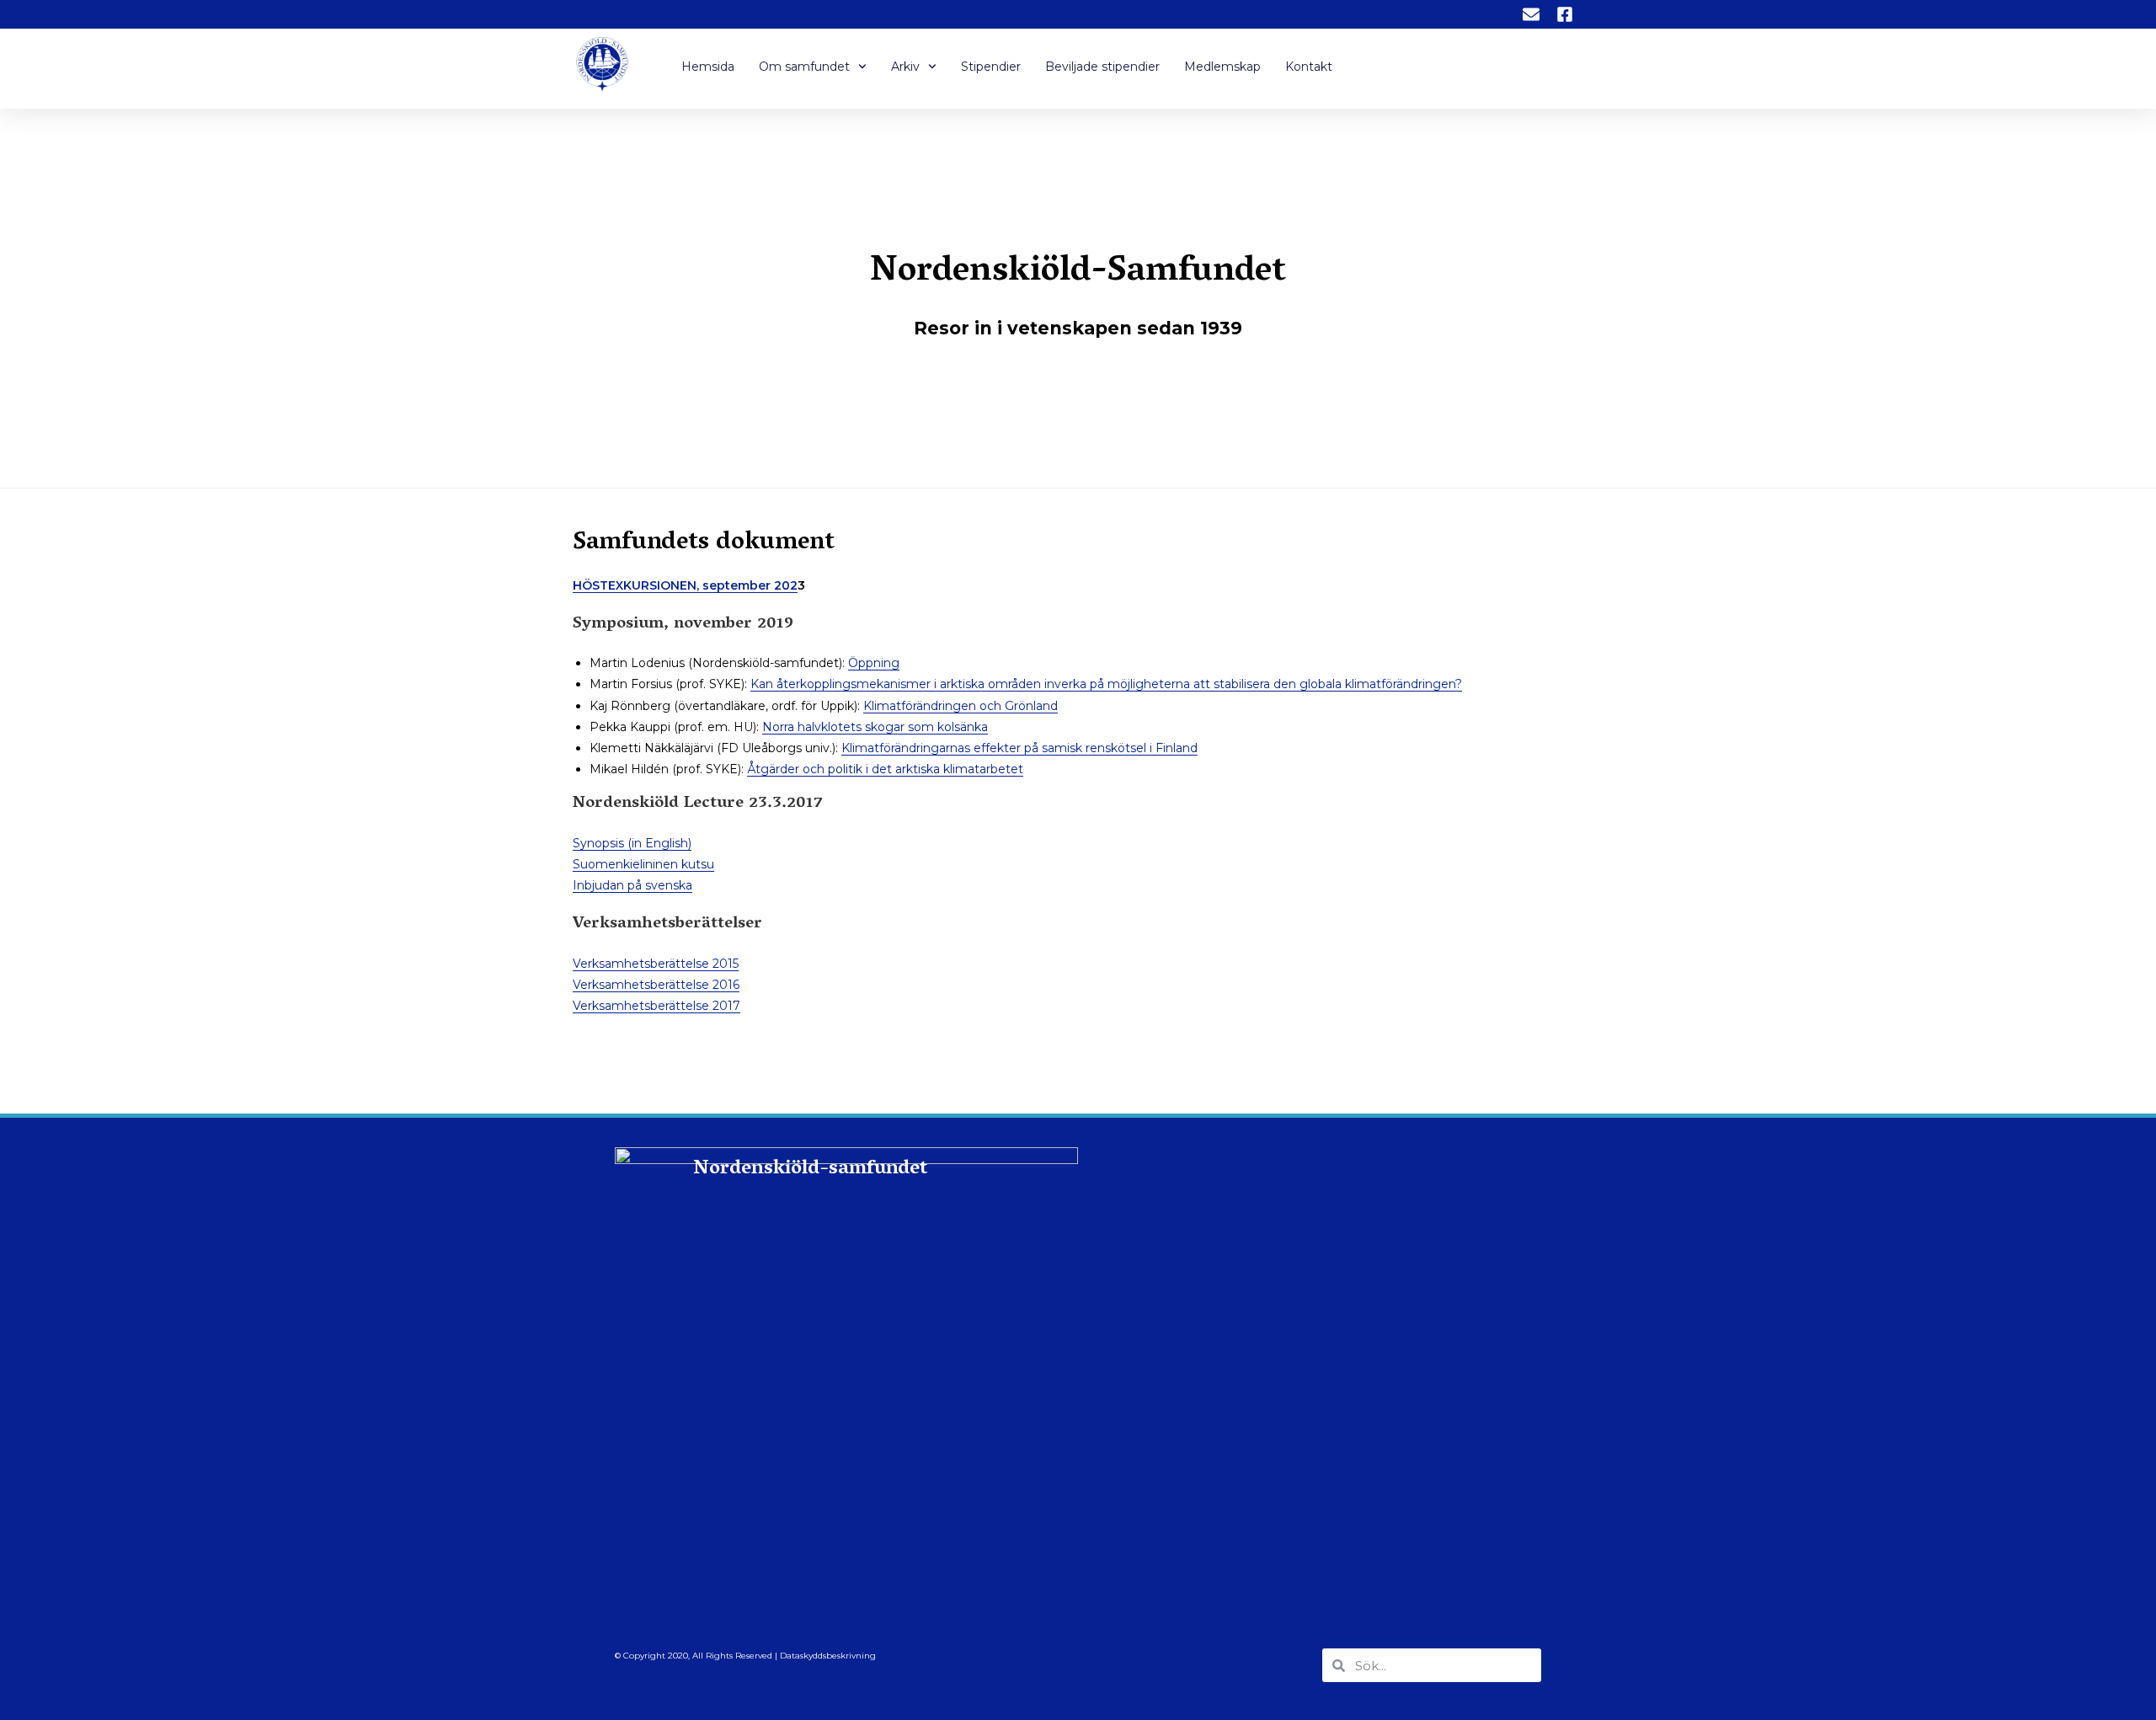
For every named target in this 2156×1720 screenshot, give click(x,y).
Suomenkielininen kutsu (643, 864)
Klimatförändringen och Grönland (961, 706)
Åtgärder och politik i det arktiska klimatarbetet (885, 769)
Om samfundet (804, 67)
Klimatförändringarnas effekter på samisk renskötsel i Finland (1019, 748)
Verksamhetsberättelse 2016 (656, 985)
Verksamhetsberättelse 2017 (656, 1006)
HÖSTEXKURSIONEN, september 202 (685, 585)
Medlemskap (1222, 67)
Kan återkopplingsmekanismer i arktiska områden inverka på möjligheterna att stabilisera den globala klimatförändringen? (1106, 684)
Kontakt (1309, 67)
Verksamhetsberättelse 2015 (656, 964)
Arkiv (905, 67)
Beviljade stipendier (1102, 67)
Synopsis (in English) (632, 843)
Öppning (874, 663)
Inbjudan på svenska (632, 885)
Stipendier (991, 67)
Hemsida (708, 67)
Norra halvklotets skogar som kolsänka (875, 727)
